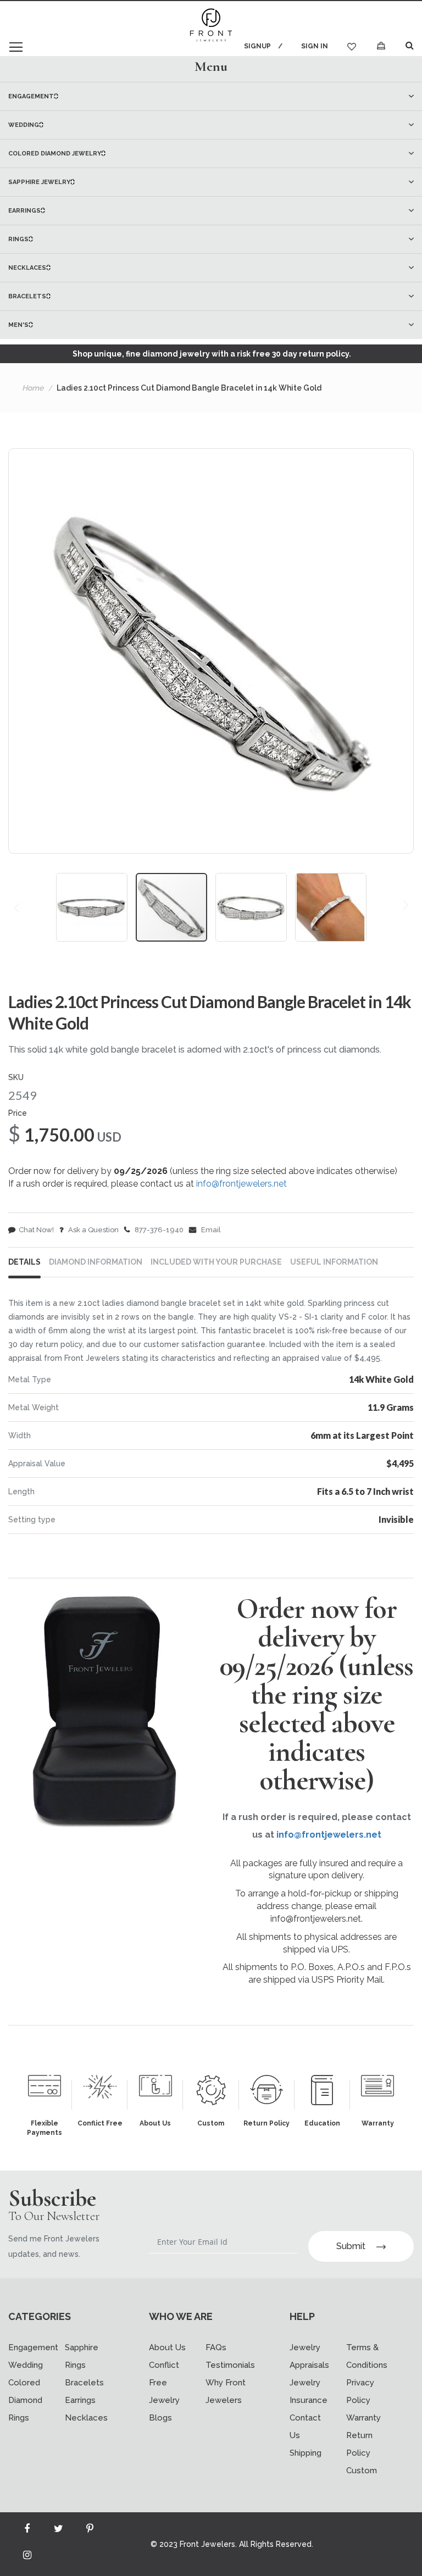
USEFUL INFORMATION (334, 1262)
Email (210, 1230)
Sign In (315, 46)
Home (33, 388)
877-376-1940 (158, 1230)
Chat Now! (36, 1230)
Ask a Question (93, 1230)
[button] (96, 907)
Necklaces (86, 2418)
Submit (351, 2246)
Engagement (33, 2347)
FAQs (216, 2347)
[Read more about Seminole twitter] (58, 2531)
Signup (257, 46)
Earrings (80, 2400)
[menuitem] (211, 96)
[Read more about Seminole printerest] (90, 2531)
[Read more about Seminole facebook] (27, 2531)
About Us (167, 2347)
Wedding (26, 2365)
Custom (362, 2471)
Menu (211, 66)
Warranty (363, 2418)
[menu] (211, 210)
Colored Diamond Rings (25, 2400)
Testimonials (230, 2365)
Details (24, 1262)
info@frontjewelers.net (241, 1184)
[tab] (211, 66)
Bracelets (84, 2383)
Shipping (306, 2453)
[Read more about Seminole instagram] (27, 2557)
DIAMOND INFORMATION (96, 1262)
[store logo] (211, 26)
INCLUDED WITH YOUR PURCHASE (216, 1262)
